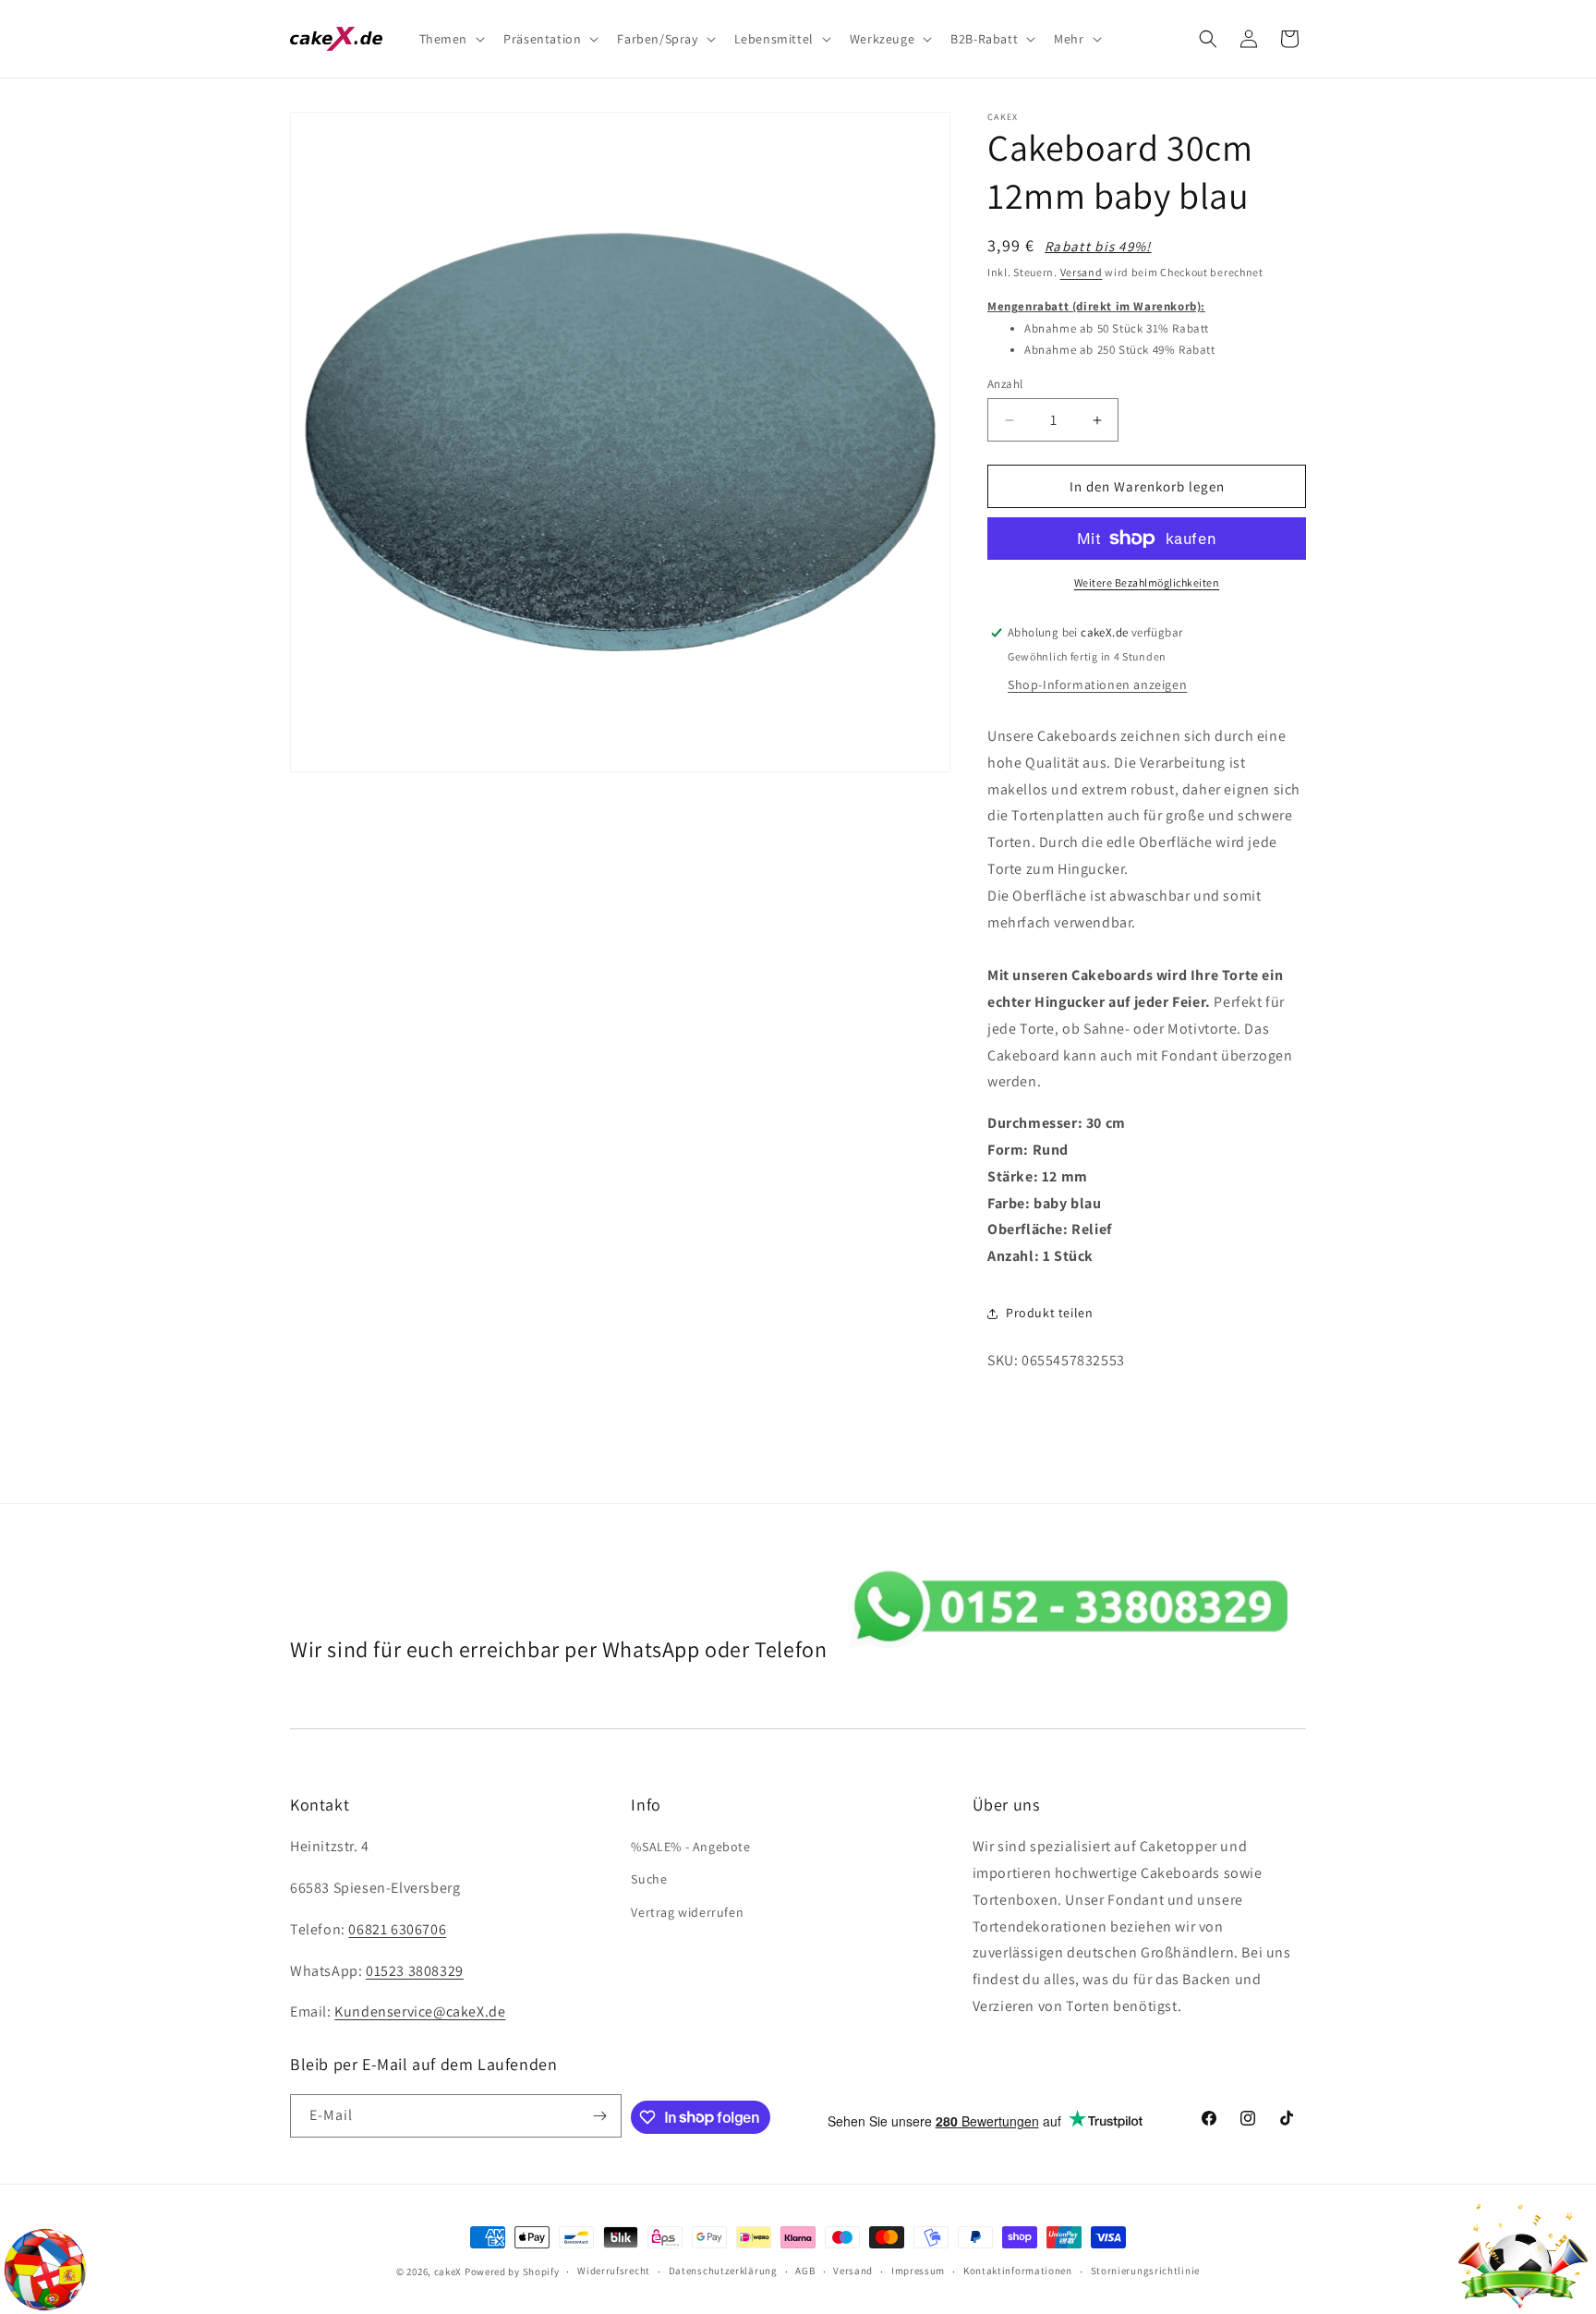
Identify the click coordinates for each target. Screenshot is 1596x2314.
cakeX (448, 2272)
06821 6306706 (397, 1929)
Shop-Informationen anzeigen (1097, 685)
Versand (1082, 272)
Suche (649, 1879)
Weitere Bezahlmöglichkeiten (1147, 582)
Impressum (918, 2271)
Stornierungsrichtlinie (1145, 2271)
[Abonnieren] (600, 2116)
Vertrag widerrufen (687, 1912)
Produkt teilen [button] (1049, 1313)
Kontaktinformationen (1018, 2271)
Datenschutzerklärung (723, 2271)
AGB (805, 2271)
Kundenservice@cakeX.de (420, 2011)
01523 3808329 (415, 1971)
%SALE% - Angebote (690, 1847)
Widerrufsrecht (614, 2271)
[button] (451, 39)
